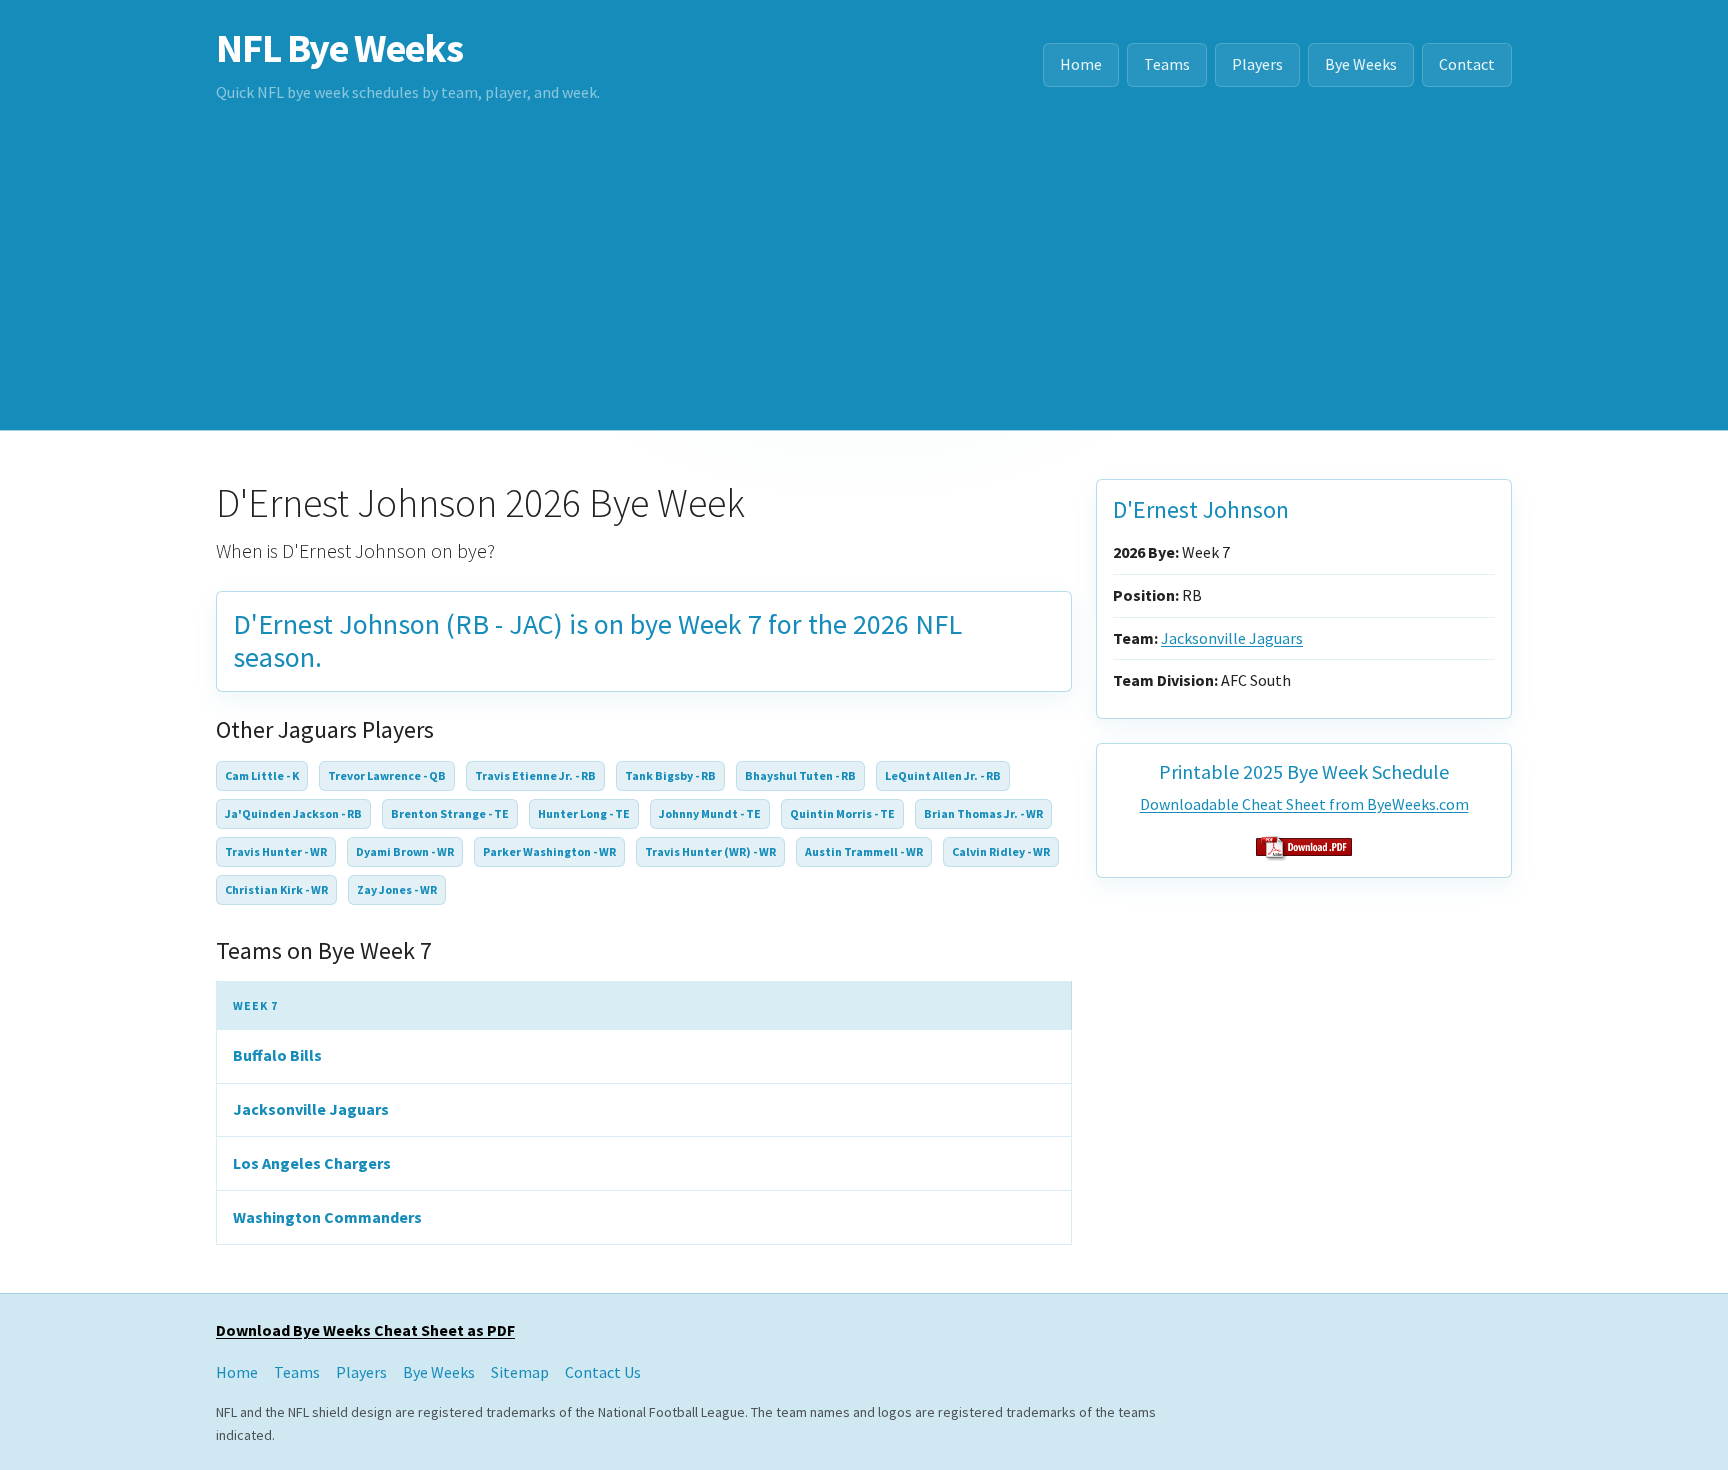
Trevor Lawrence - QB (387, 775)
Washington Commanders (327, 1217)
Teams (1167, 64)
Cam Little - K (262, 775)
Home (1081, 64)
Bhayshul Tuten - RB (800, 775)
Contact (1467, 64)
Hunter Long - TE (584, 813)
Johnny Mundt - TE (710, 813)
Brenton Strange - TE (450, 813)
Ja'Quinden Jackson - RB (293, 813)
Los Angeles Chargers (312, 1163)
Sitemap (520, 1372)
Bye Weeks (1361, 64)
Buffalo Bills (277, 1055)
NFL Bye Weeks (339, 48)
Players (1257, 64)
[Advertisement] (864, 280)
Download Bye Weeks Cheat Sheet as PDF (365, 1330)
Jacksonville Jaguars (311, 1109)
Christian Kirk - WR (276, 889)
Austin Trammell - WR (864, 851)
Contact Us (603, 1372)
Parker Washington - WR (549, 851)
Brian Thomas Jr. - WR (983, 813)
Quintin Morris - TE (842, 813)
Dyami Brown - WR (405, 851)
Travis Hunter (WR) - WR (710, 851)
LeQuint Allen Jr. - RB (943, 775)
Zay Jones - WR (397, 889)
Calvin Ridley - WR (1001, 851)
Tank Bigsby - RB (670, 775)
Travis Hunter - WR (276, 851)
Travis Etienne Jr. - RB (535, 775)
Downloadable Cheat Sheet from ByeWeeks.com (1304, 804)
